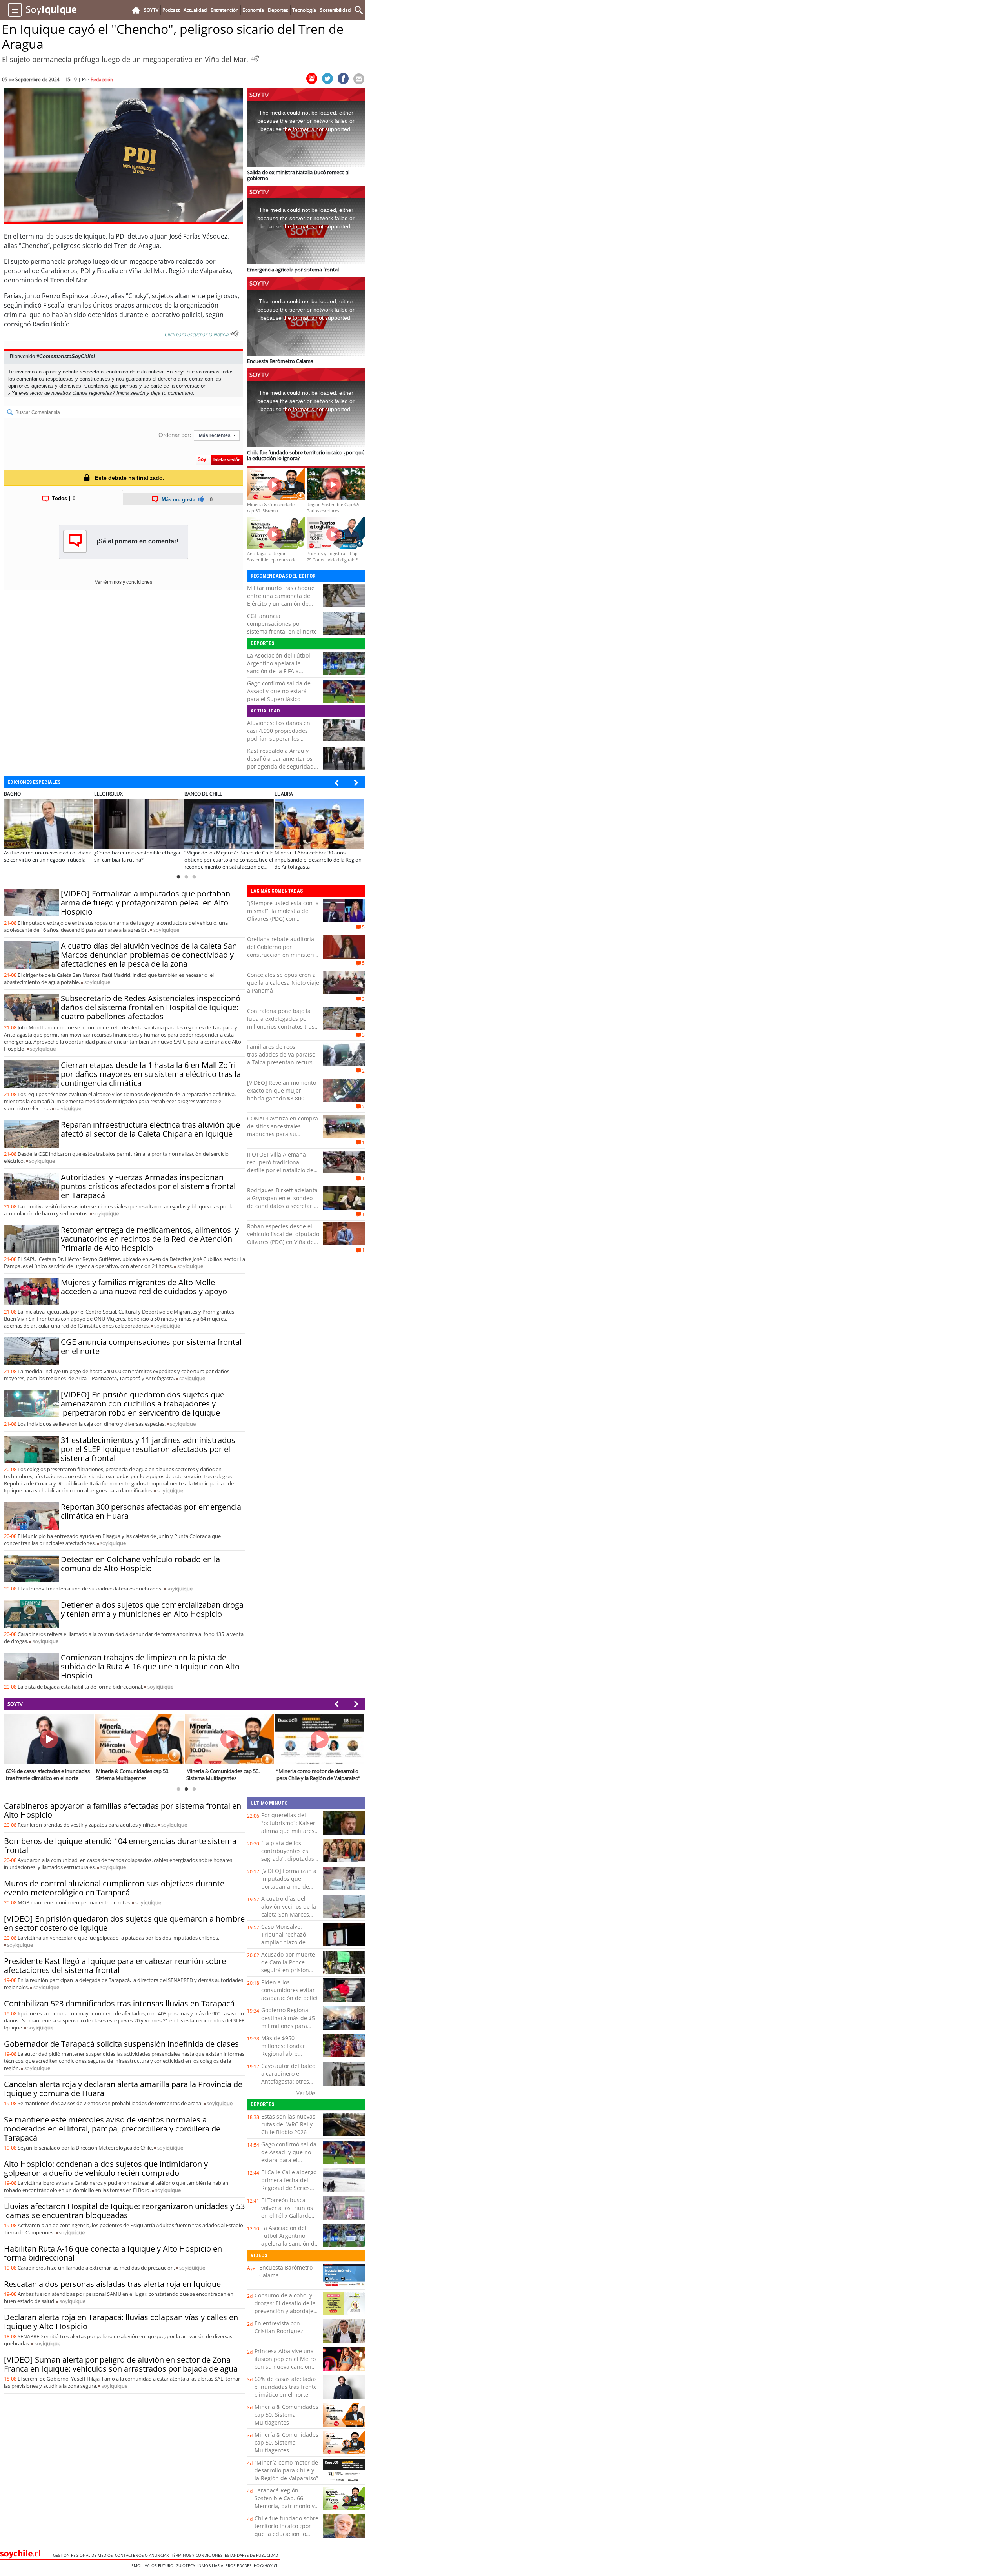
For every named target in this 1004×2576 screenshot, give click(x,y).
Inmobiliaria (211, 2565)
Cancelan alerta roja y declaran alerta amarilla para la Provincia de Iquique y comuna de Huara (123, 2089)
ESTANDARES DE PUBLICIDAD (253, 2555)
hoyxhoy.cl (267, 2565)
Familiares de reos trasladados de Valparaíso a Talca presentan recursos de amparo (283, 1058)
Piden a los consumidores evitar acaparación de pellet (290, 1990)
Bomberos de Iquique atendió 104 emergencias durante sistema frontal (120, 1845)
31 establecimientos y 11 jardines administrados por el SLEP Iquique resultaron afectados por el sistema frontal (148, 1449)
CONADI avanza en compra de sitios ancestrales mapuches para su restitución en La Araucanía (283, 1130)
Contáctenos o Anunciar (143, 2555)
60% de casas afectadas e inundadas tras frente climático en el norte (286, 2387)
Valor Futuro (160, 2565)
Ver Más (306, 2093)
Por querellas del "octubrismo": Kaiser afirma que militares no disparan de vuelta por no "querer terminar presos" (290, 1835)
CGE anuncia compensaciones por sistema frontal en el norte (282, 624)
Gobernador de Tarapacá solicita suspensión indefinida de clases (121, 2044)
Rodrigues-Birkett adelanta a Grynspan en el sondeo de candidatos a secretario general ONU (282, 1202)
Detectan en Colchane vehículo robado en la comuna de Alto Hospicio (140, 1564)
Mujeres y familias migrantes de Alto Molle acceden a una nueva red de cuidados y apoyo (144, 1287)
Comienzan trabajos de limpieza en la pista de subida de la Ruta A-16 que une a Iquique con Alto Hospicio (150, 1666)
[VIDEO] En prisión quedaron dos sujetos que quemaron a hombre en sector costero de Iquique (124, 1923)
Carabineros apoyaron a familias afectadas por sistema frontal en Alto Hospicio (123, 1810)
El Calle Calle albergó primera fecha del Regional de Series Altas (289, 2184)
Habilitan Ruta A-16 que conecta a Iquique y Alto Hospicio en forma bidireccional (113, 2253)
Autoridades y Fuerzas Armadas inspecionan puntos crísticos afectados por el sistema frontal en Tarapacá (148, 1186)
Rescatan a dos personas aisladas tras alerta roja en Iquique (112, 2284)
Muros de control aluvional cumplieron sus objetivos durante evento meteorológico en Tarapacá (114, 1888)
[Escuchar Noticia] (255, 58)
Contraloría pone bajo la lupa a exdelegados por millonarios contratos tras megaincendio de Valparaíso (281, 1027)
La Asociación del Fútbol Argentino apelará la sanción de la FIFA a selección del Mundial (279, 667)
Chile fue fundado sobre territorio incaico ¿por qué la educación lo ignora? (286, 2530)
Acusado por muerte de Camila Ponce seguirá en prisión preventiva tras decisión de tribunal (288, 1970)
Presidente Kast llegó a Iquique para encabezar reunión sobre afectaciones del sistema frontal (115, 1966)
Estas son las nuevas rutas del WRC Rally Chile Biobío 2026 (288, 2124)
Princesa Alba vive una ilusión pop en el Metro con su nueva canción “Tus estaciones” (285, 2363)
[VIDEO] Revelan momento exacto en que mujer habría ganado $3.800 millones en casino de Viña (282, 1094)
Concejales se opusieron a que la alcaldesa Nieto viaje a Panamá (283, 983)
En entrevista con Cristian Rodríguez (279, 2327)
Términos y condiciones (198, 2555)
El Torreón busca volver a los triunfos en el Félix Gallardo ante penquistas (287, 2212)
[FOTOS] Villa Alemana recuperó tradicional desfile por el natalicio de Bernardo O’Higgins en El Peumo (280, 1170)
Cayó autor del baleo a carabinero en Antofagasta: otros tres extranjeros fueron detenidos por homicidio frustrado (289, 2085)
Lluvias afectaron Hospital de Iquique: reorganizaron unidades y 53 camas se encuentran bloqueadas (124, 2211)
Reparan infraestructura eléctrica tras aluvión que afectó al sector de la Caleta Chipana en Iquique (150, 1129)
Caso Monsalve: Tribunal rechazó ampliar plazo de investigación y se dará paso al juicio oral (285, 1946)
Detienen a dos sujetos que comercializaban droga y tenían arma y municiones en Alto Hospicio (152, 1609)
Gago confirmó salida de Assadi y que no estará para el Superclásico (279, 691)
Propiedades (240, 2565)
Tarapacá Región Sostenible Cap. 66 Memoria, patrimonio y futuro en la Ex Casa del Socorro (286, 2506)
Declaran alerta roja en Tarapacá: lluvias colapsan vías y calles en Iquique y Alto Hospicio (121, 2322)
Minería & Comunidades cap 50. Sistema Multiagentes (286, 2415)
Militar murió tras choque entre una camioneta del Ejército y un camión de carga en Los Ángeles (281, 600)
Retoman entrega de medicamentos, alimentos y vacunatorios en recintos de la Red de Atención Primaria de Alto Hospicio (150, 1239)
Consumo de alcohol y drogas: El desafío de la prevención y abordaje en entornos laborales (285, 2307)
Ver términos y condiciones (124, 582)
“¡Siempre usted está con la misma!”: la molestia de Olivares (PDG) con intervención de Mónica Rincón (283, 919)
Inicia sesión (131, 393)
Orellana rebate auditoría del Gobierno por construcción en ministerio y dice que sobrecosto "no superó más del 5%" (282, 955)
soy (166, 930)
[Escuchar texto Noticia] (235, 333)
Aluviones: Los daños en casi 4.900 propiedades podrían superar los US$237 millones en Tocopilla (279, 739)
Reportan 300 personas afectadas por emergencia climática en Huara (151, 1511)
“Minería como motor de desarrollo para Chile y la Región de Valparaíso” (286, 2470)
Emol (138, 2565)
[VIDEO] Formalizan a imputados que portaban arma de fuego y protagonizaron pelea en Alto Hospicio (146, 903)
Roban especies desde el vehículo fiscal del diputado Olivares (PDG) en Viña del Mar (283, 1238)
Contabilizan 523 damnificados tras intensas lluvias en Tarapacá (119, 2003)
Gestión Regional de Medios (84, 2555)
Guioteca (186, 2565)
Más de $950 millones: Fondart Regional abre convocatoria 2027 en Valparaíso (289, 2054)
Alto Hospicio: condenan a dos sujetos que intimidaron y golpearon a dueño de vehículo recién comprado (106, 2168)
